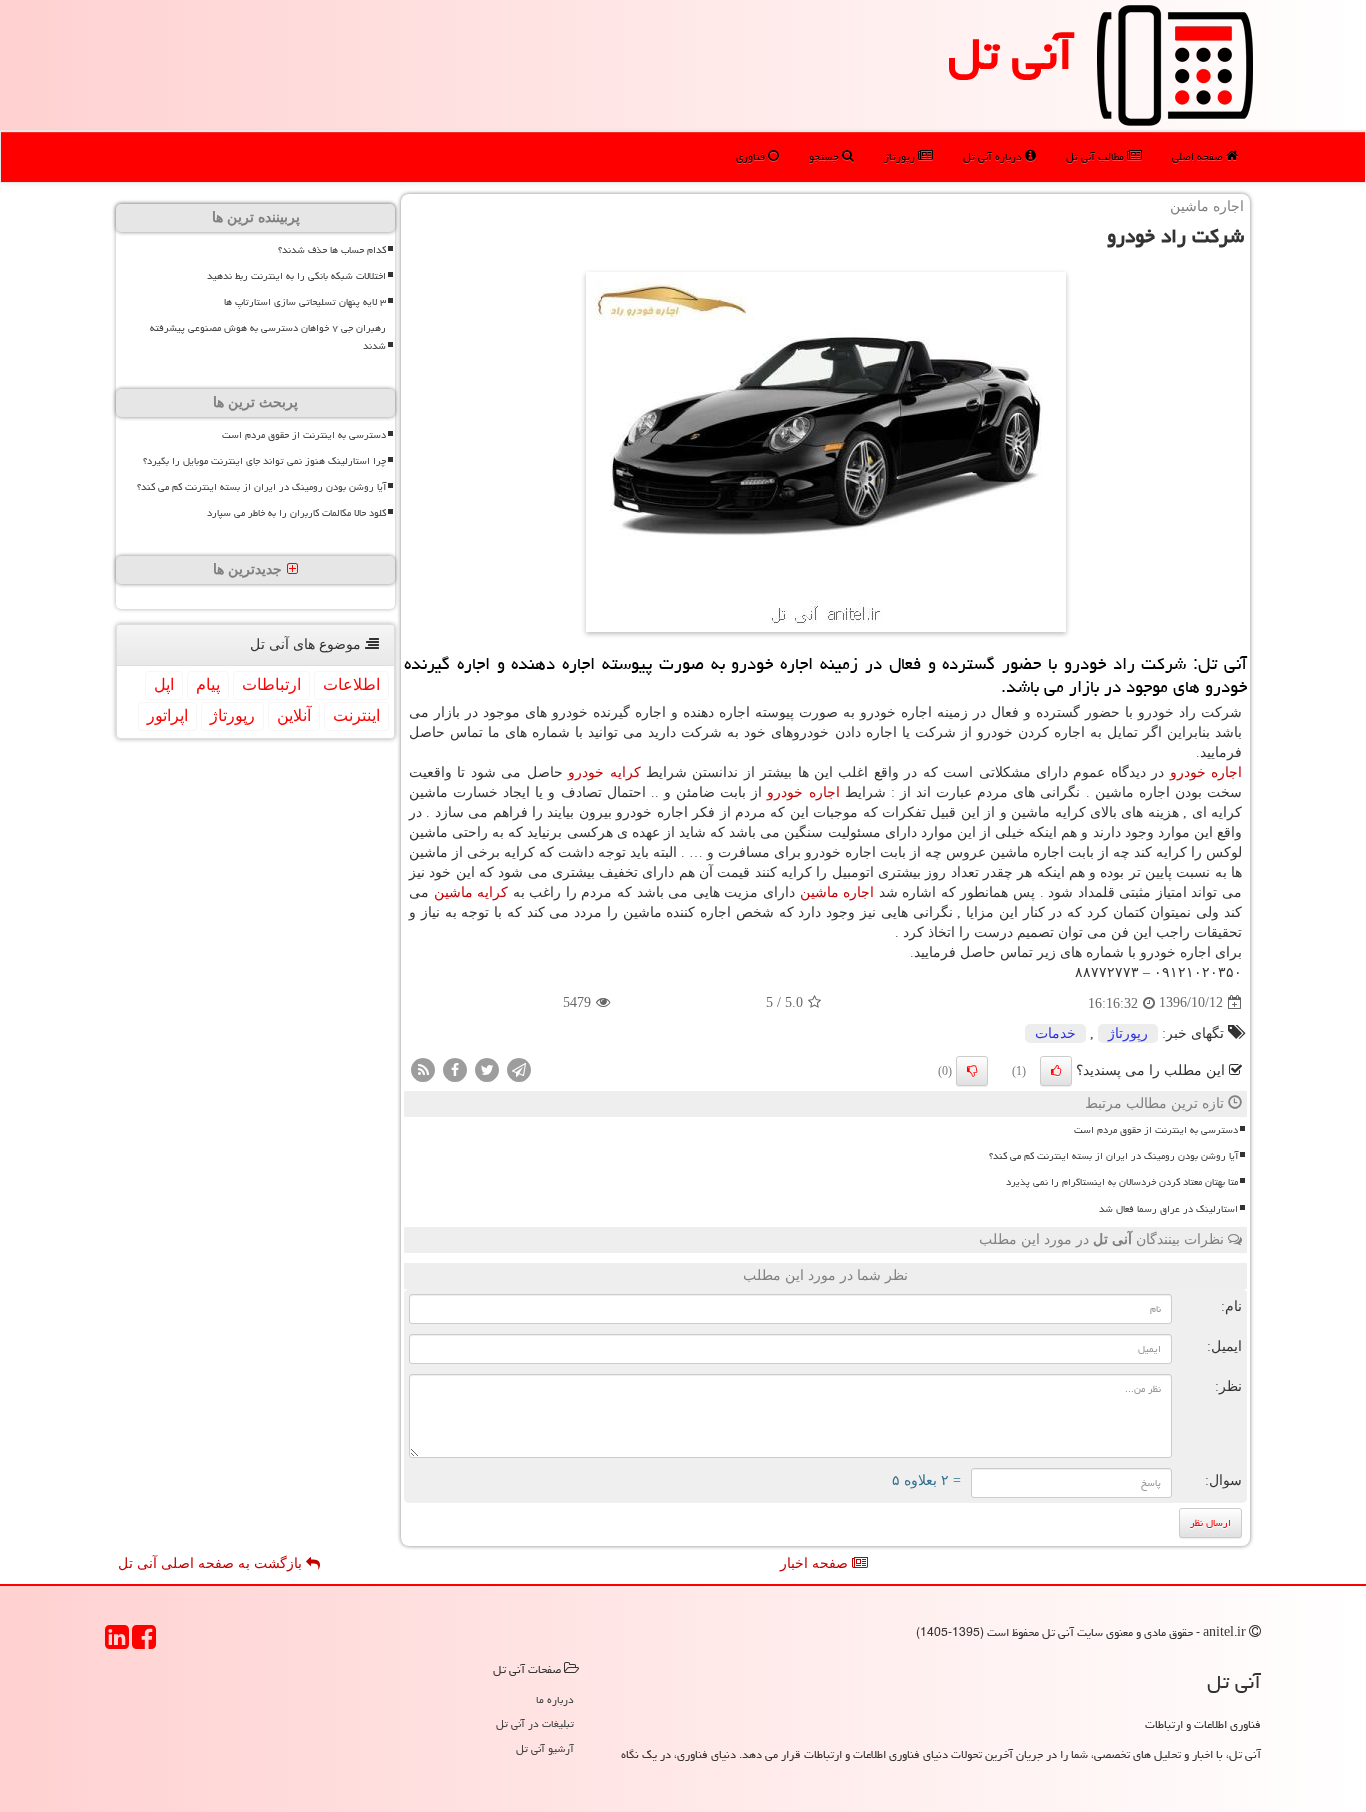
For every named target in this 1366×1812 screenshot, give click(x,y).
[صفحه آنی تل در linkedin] (117, 1643)
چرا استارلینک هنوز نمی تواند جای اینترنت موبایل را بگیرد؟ (264, 461)
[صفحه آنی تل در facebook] (144, 1643)
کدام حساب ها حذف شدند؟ (332, 250)
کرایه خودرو (604, 772)
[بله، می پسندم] (1056, 1071)
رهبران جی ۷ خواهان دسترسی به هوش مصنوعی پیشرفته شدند (268, 336)
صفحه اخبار (816, 1563)
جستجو (825, 156)
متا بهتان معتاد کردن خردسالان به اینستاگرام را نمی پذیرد (1122, 1182)
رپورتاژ (901, 156)
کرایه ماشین (471, 892)
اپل (164, 684)
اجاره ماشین (837, 892)
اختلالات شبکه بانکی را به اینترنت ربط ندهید (296, 276)
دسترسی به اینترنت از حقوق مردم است (1156, 1130)
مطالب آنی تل (1096, 156)
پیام (208, 684)
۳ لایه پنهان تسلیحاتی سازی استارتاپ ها (305, 302)
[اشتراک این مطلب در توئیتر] (487, 1068)
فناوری (752, 156)
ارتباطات (271, 684)
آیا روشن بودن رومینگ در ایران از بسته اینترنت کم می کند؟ (1113, 1156)
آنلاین (294, 715)
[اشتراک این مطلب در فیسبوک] (455, 1068)
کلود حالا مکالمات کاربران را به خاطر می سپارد (296, 513)
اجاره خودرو (1206, 772)
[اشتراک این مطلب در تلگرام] (519, 1068)
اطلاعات (351, 684)
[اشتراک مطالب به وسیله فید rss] (423, 1068)
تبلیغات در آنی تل (535, 1723)
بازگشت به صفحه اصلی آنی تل (212, 1563)
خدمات (1055, 1033)
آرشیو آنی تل (545, 1748)
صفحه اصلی (1199, 156)
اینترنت (356, 715)
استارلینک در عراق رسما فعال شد (1168, 1209)
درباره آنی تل (994, 156)
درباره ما (555, 1699)
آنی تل (1010, 54)
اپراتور (167, 715)
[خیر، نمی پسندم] (972, 1071)
